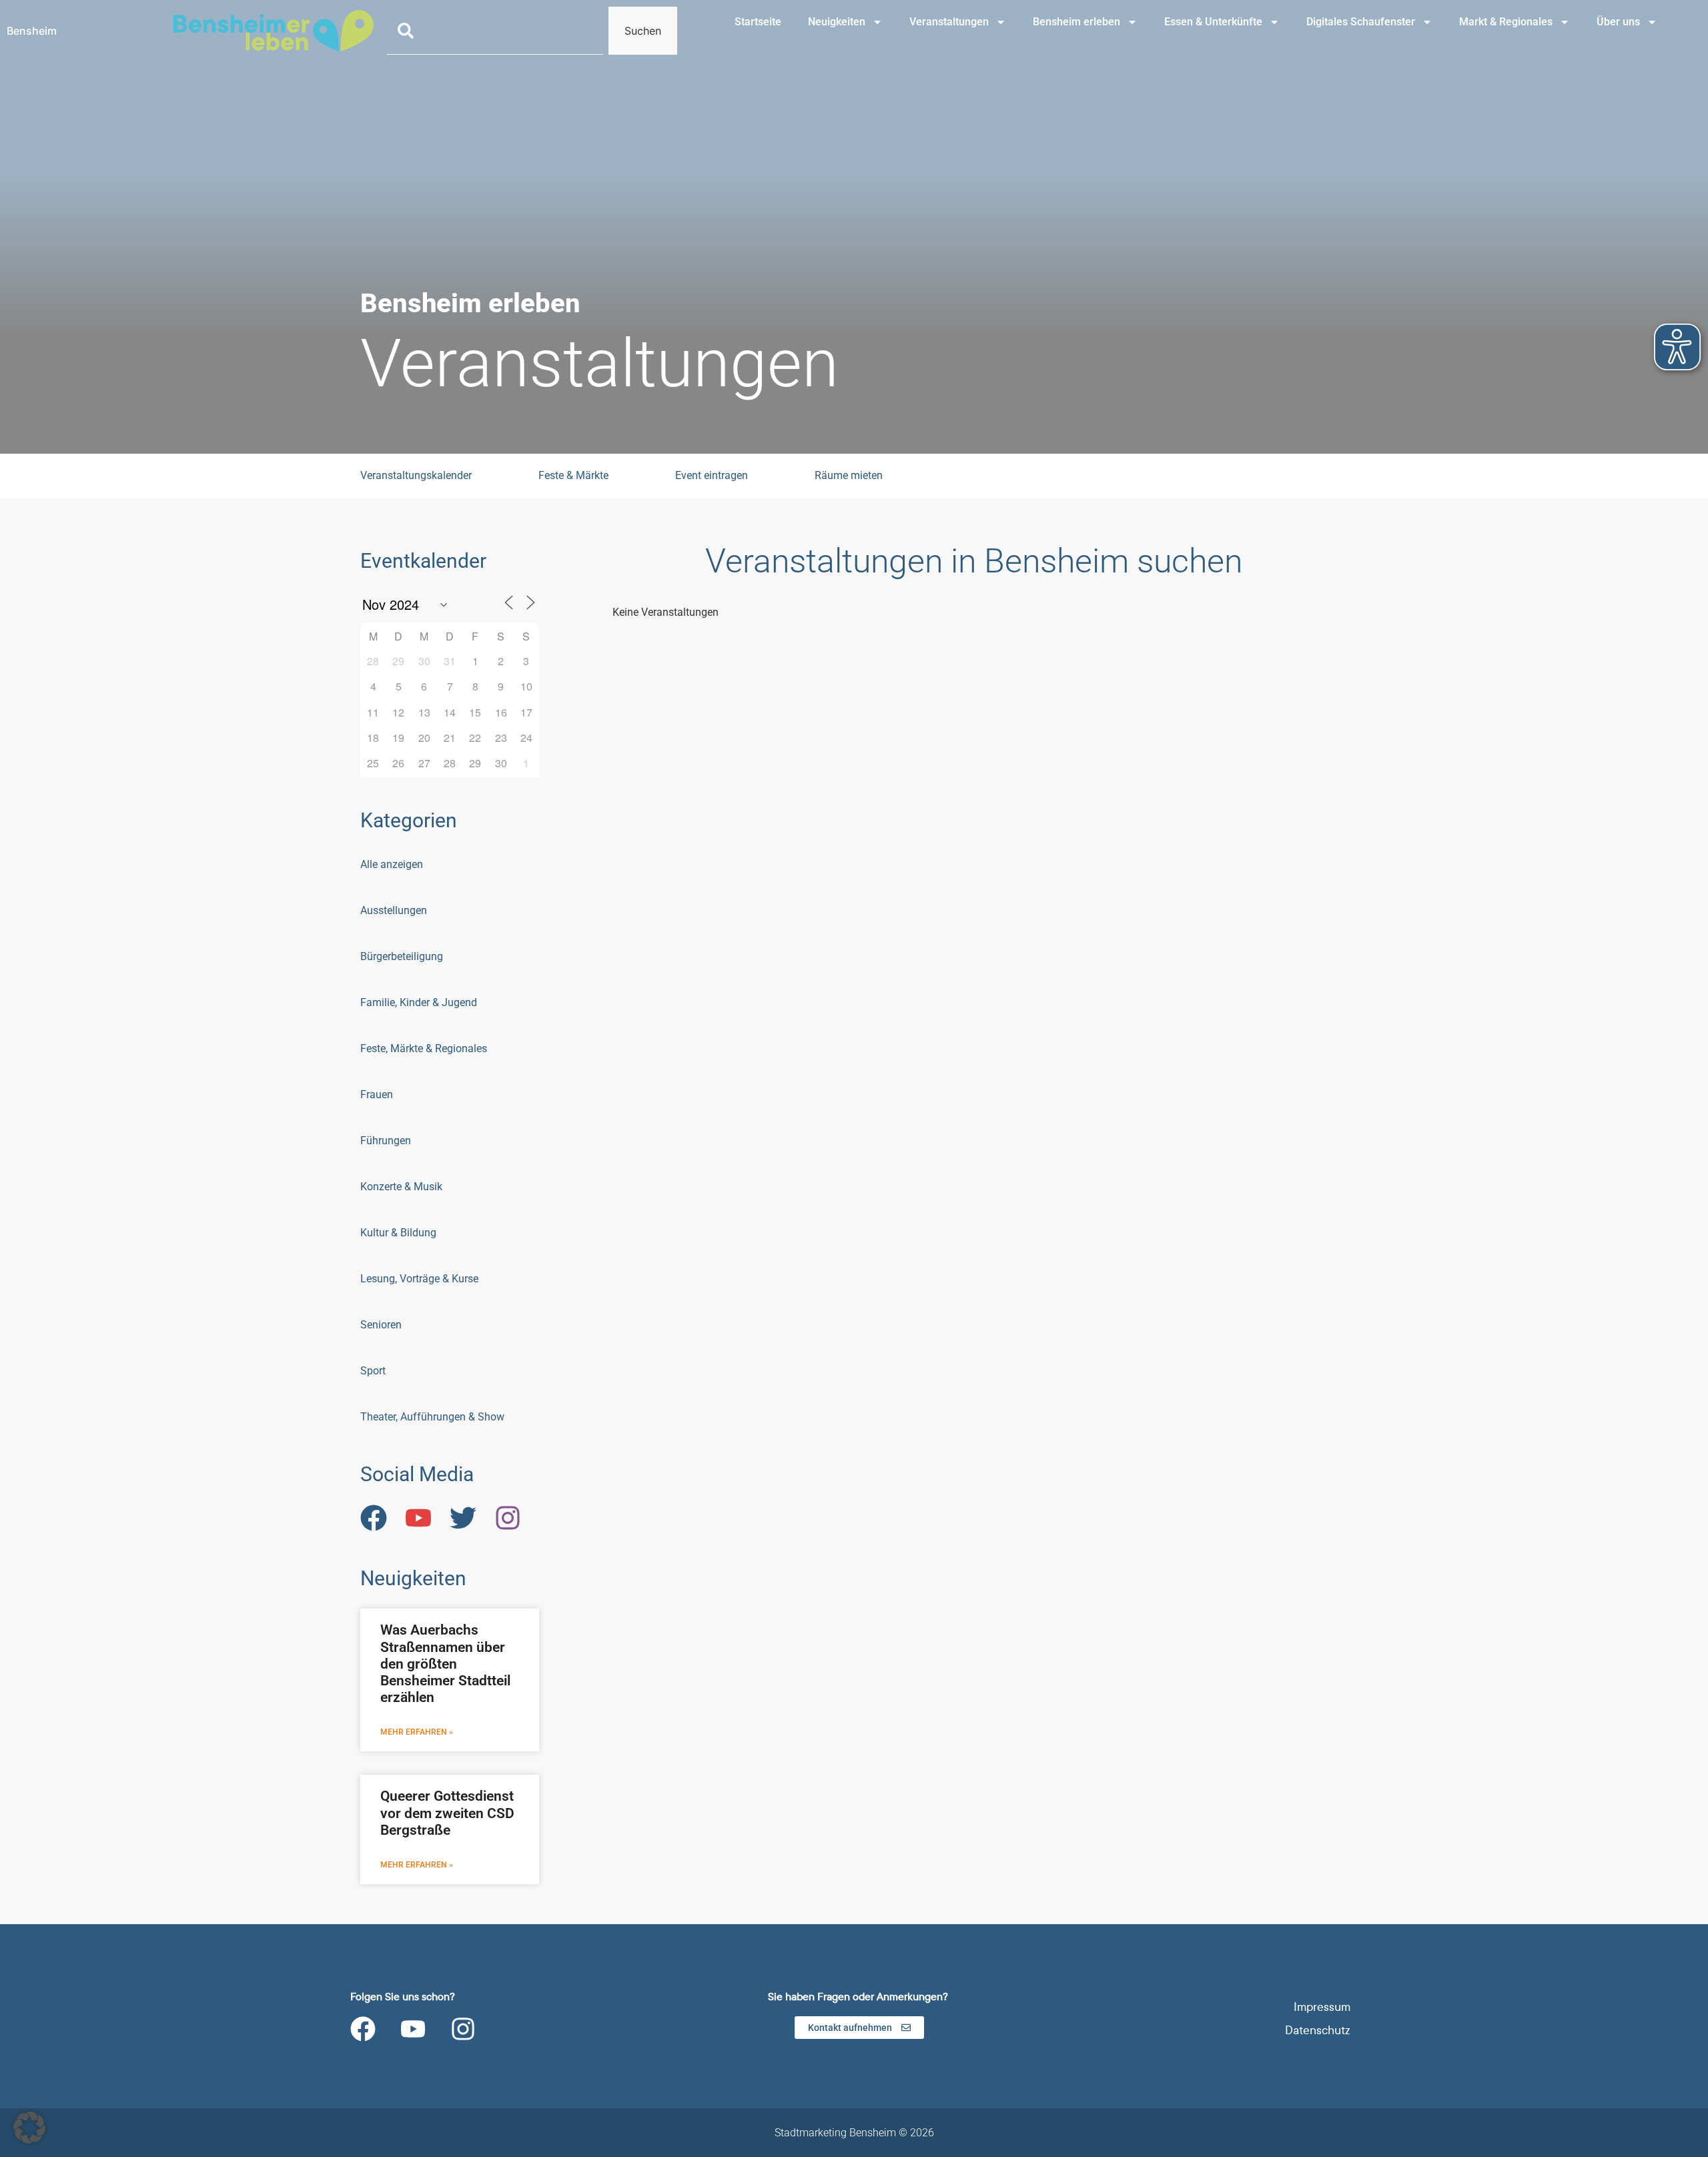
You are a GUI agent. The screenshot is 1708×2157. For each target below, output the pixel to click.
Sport (373, 1371)
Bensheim (32, 31)
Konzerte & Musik (401, 1187)
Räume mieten (849, 475)
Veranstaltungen (949, 22)
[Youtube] (413, 2029)
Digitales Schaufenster (1361, 22)
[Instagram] (463, 2029)
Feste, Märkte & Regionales (424, 1048)
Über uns (1618, 22)
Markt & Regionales (1506, 22)
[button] (29, 2128)
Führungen (386, 1141)
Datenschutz (1318, 2031)
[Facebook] (363, 2029)
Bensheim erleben (1077, 22)
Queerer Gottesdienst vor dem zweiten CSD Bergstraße (447, 1813)
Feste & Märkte (573, 475)
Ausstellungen (394, 910)
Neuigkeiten (837, 22)
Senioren (381, 1325)
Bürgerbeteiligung (402, 956)
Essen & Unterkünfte (1213, 22)
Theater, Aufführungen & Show (432, 1417)
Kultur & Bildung (398, 1233)
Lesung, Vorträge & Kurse (419, 1279)
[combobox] (495, 31)
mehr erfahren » (417, 1732)
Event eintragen (712, 475)
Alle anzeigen (392, 864)
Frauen (377, 1095)
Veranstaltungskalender (416, 475)
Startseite (758, 22)
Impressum (1322, 2007)
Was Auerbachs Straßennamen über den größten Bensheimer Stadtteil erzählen (445, 1664)
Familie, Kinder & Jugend (419, 1002)
